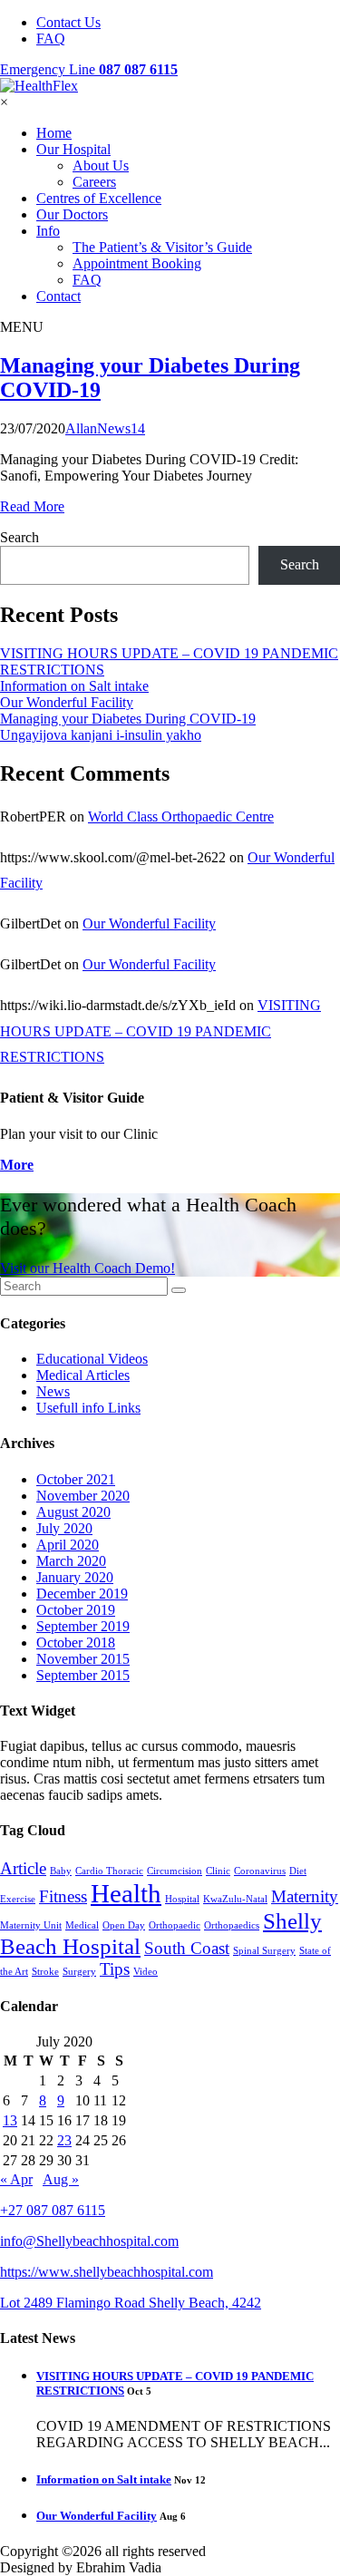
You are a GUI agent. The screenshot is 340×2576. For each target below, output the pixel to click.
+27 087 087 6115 (53, 2210)
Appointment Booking (137, 263)
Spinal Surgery (264, 1951)
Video (146, 1972)
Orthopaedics (232, 1925)
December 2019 (82, 1594)
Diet (298, 1871)
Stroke (45, 1972)
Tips (115, 1969)
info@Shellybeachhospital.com (89, 2241)
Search (19, 537)
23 (64, 2140)
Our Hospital (73, 149)
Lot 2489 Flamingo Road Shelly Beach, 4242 (131, 2303)
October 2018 (76, 1643)
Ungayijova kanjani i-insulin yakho (101, 735)
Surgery (79, 1972)
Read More (32, 506)
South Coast (187, 1948)
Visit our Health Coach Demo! (87, 1268)
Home (54, 133)
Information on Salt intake (74, 686)
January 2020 (75, 1577)
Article (23, 1868)
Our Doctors (72, 214)
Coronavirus (260, 1871)
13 (10, 2120)
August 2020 (73, 1512)
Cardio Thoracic (109, 1871)
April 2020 (68, 1545)
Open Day (124, 1925)
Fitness (63, 1896)
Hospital (182, 1899)
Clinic (218, 1871)
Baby (61, 1871)
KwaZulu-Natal (235, 1899)
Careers (94, 182)
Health (126, 1893)
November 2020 (83, 1496)
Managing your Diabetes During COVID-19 (128, 719)
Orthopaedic (175, 1925)
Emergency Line (89, 69)
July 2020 (64, 1528)
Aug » (61, 2179)
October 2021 (76, 1479)
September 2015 (83, 1675)
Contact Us (68, 22)
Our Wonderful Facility (67, 702)
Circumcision (175, 1871)
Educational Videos (92, 1359)
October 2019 (76, 1610)
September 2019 (83, 1626)
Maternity (305, 1896)
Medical (82, 1925)
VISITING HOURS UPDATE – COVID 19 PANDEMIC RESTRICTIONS (160, 1031)
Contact (58, 296)
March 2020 (71, 1561)
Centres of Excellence (99, 198)
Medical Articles (83, 1375)
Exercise (18, 1899)
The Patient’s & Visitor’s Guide (162, 247)
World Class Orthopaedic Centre (181, 817)
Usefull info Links (88, 1408)
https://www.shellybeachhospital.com (107, 2272)
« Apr (16, 2179)
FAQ (51, 39)
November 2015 (83, 1659)
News (53, 1391)
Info (48, 231)
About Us (101, 165)
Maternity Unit (31, 1925)
